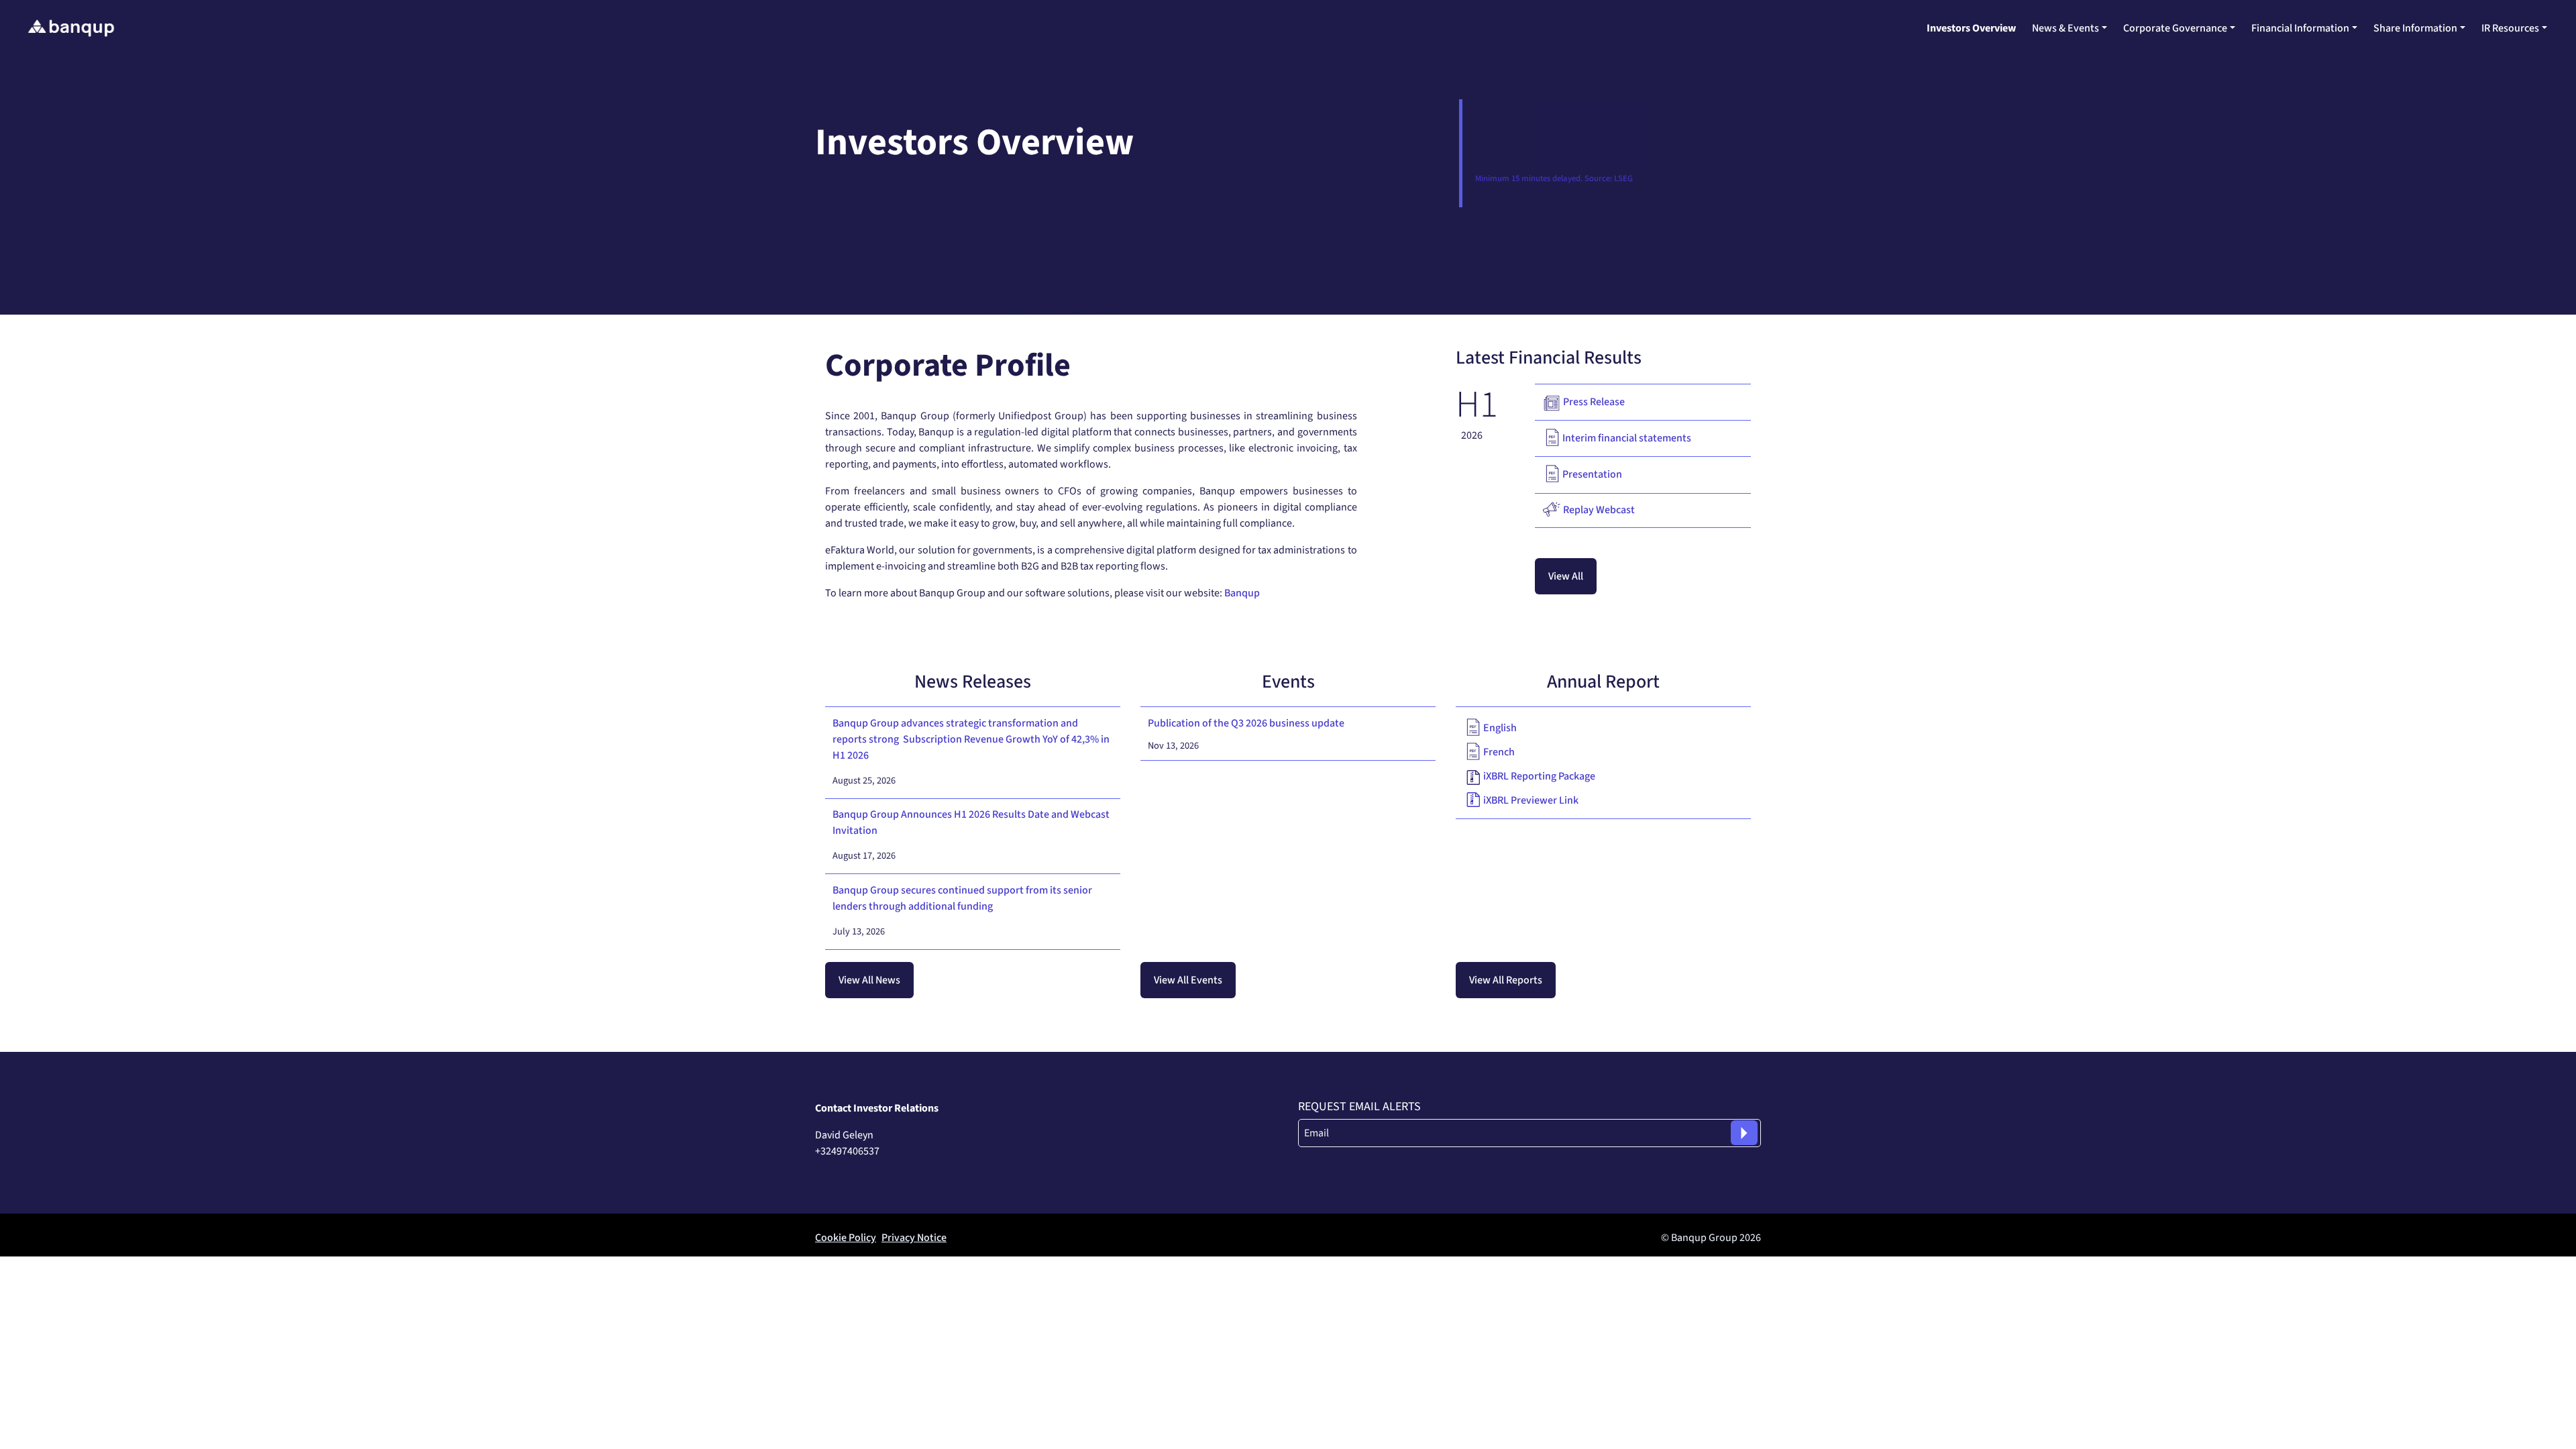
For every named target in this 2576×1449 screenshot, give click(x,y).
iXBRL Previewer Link (1531, 800)
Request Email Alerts (1359, 1107)
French (1499, 752)
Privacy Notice (914, 1238)
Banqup (1242, 593)
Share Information (2415, 28)
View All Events (1188, 980)
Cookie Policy (846, 1238)
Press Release (1594, 402)
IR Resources (2510, 28)
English (1500, 728)
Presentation (1592, 474)
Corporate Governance (2175, 28)
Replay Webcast (1599, 510)
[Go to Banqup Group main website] (71, 28)
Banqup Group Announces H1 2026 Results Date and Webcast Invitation (971, 822)
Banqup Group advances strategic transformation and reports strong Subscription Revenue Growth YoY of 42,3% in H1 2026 (971, 739)
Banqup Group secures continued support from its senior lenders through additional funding (962, 898)
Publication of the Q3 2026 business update (1246, 723)
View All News (869, 980)
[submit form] (1744, 1133)
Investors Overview (1971, 28)
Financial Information (2300, 28)
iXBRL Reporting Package (1539, 776)
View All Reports (1506, 980)
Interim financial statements (1627, 438)
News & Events (2065, 28)
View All (1566, 576)
